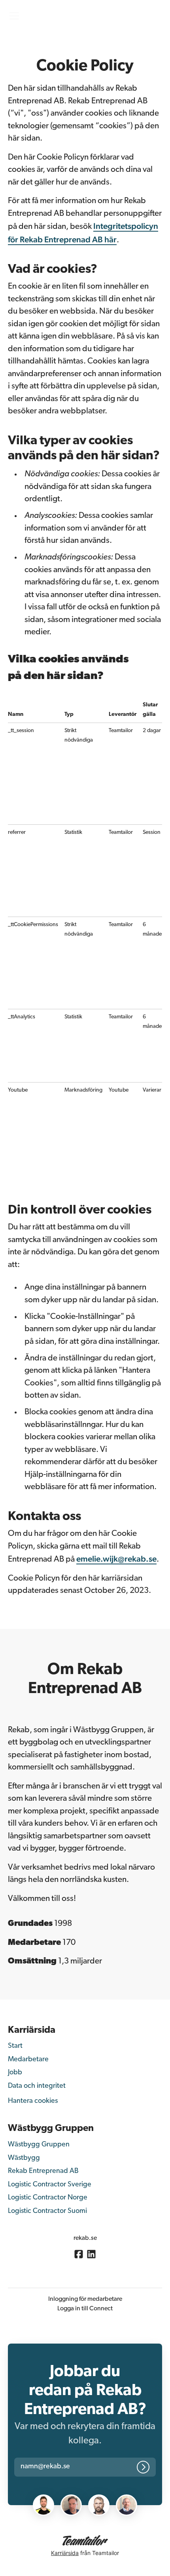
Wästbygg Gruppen (39, 2145)
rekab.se (85, 2238)
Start (15, 2046)
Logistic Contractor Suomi (47, 2211)
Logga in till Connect (85, 2309)
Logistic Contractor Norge (48, 2198)
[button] (54, 2467)
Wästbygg (24, 2158)
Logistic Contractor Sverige (50, 2185)
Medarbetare (28, 2060)
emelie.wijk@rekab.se (116, 1559)
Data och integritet (37, 2086)
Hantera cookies (33, 2101)
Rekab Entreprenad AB (43, 2171)
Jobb (15, 2073)
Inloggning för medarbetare (85, 2299)
